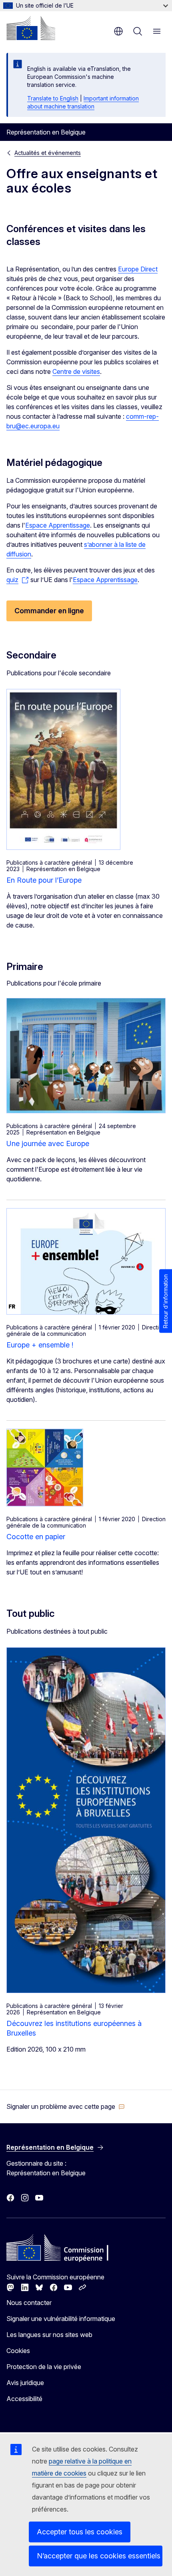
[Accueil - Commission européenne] (31, 28)
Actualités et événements (48, 153)
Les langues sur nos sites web (49, 2335)
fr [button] (118, 31)
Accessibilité (24, 2399)
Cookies (18, 2351)
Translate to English (53, 98)
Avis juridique (25, 2383)
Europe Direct (138, 269)
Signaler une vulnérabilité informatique (61, 2319)
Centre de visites (76, 371)
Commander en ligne (49, 611)
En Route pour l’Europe (44, 880)
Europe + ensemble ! (40, 1345)
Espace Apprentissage (58, 525)
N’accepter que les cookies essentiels (99, 2556)
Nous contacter (29, 2303)
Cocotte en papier (36, 1537)
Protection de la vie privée (44, 2367)
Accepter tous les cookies (80, 2532)
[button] (66, 2106)
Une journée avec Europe (48, 1143)
